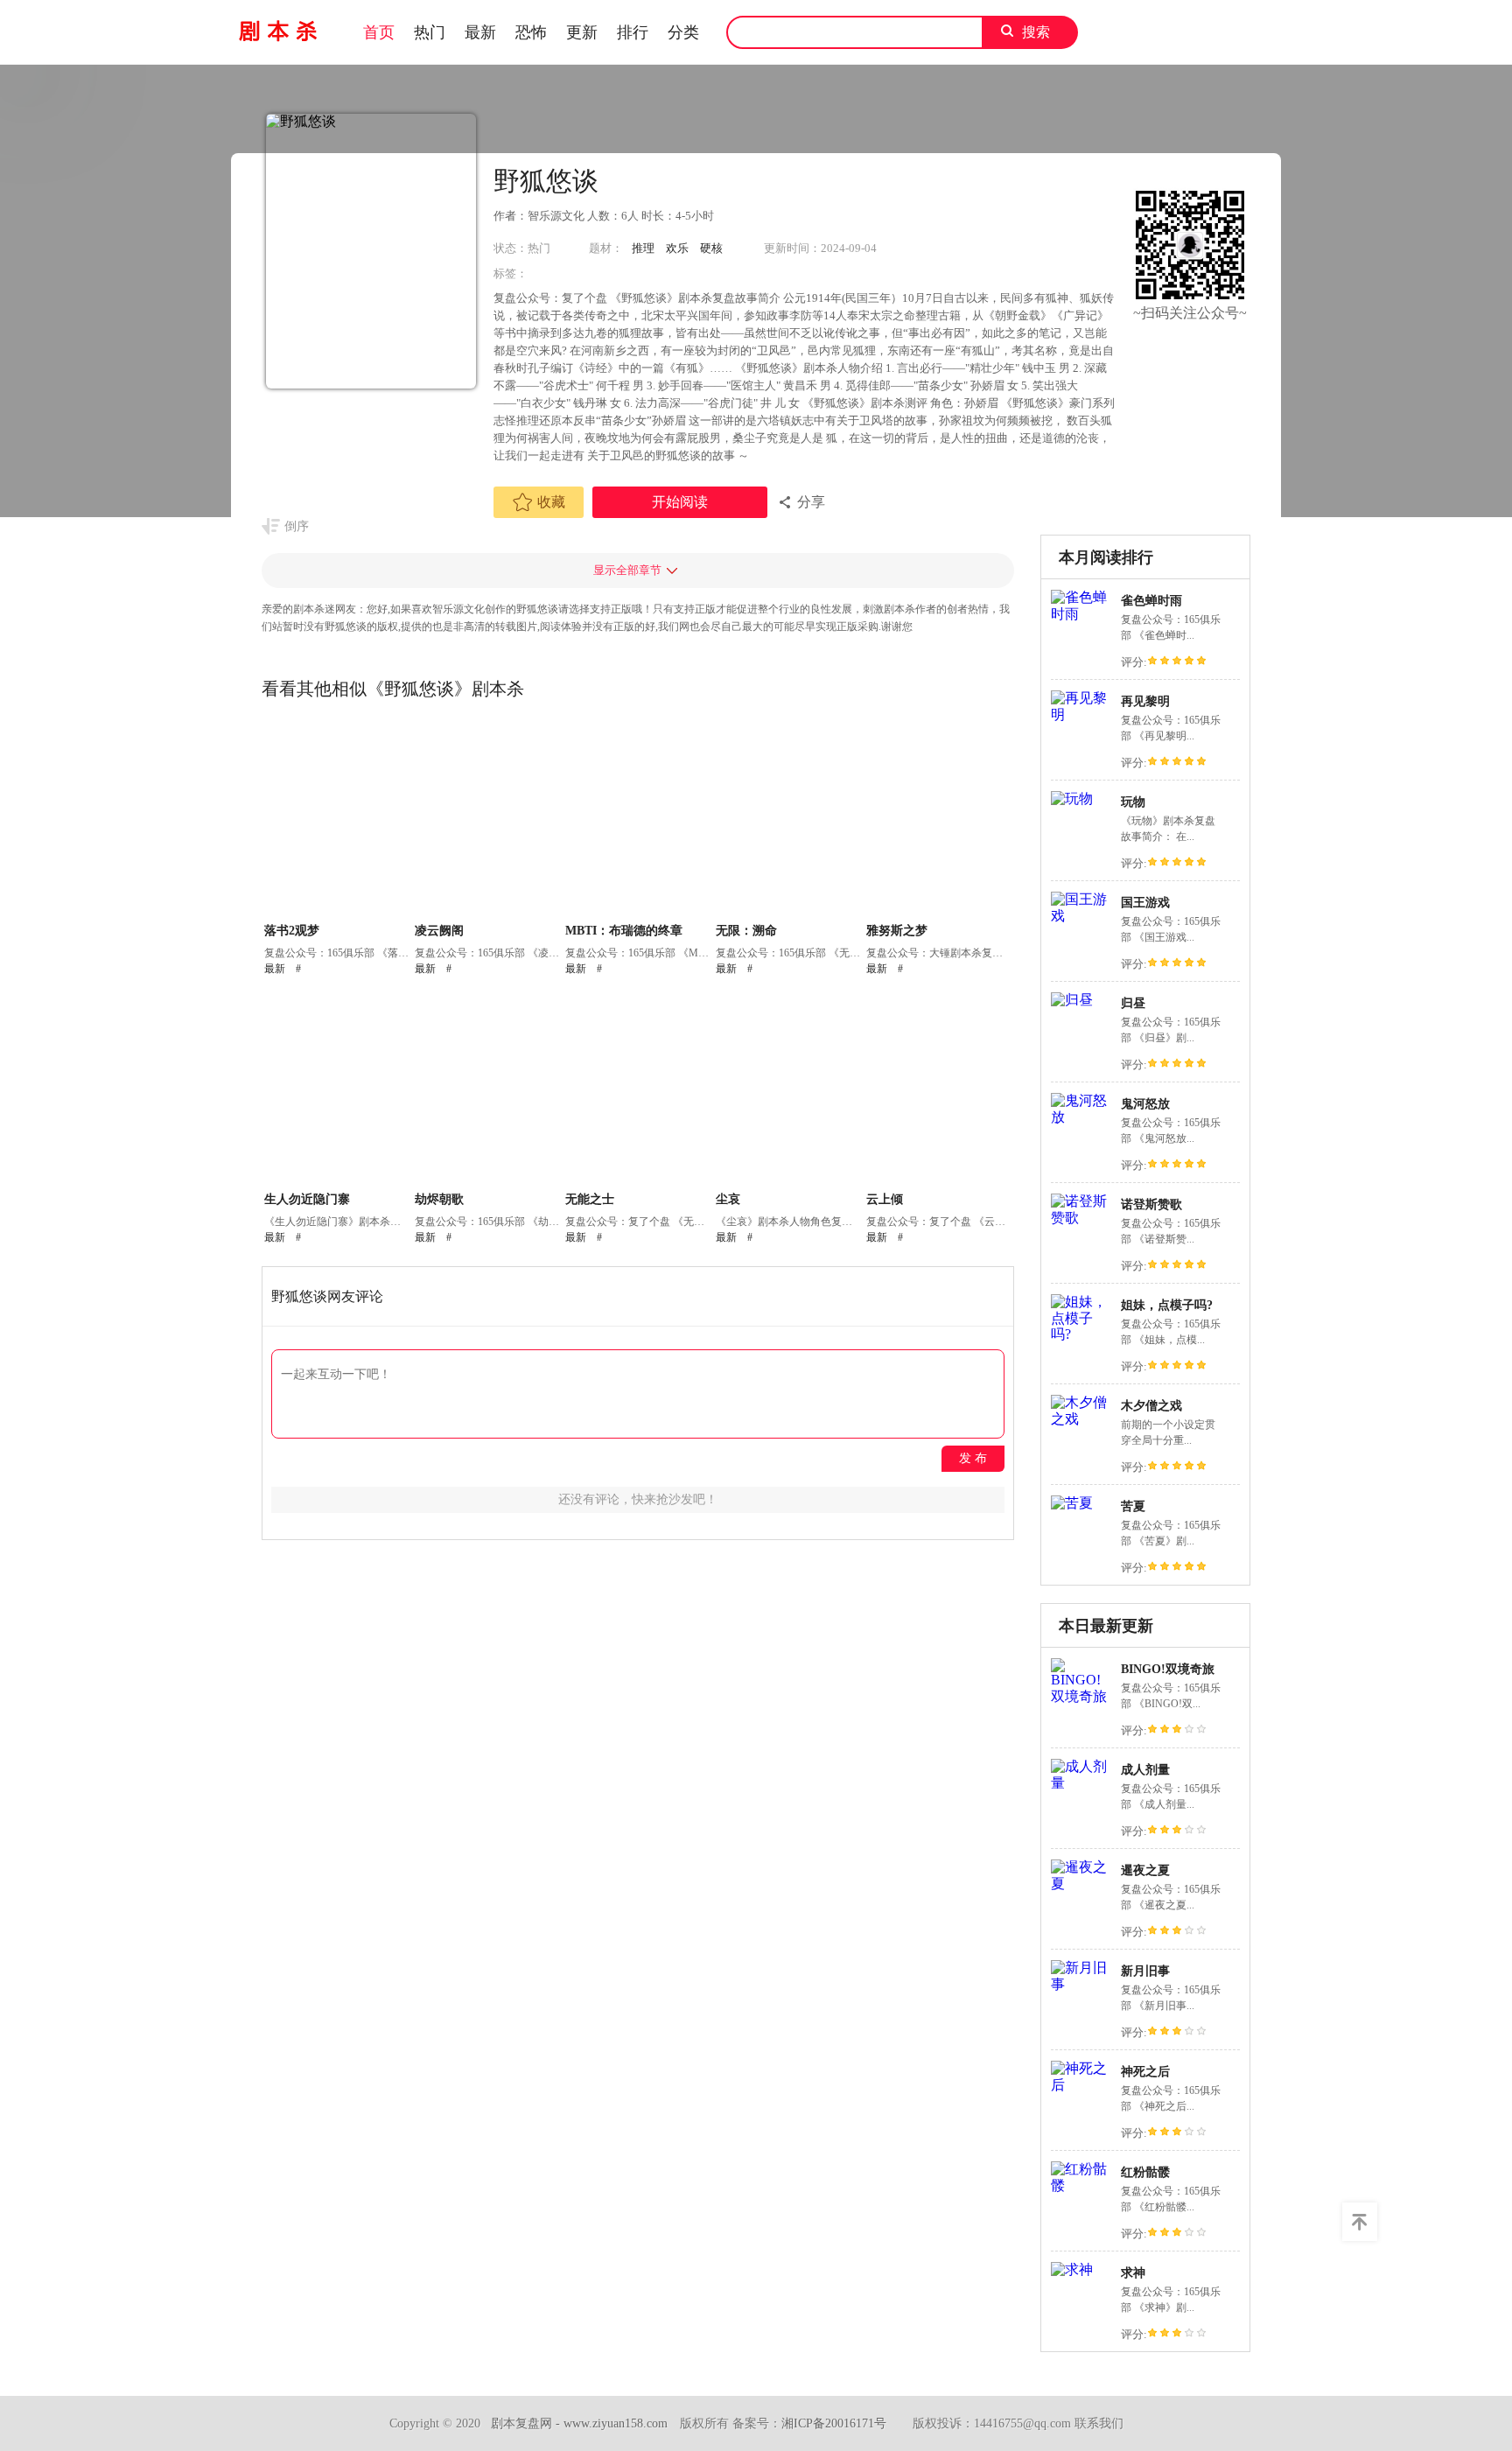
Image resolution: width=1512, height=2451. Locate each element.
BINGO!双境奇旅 (1168, 1669)
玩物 (1133, 802)
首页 (379, 32)
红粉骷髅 (1145, 2172)
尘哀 (728, 1199)
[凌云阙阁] (488, 821)
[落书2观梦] (337, 821)
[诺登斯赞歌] (1081, 1218)
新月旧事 (1145, 1971)
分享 (811, 502)
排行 (633, 32)
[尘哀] (789, 1089)
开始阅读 (680, 502)
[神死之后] (1081, 2085)
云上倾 (885, 1199)
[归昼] (1072, 1000)
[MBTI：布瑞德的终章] (638, 821)
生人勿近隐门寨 (307, 1199)
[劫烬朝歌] (488, 1089)
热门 (430, 32)
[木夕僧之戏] (1081, 1419)
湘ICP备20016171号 (834, 2423)
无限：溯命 (746, 931)
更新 (582, 32)
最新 (480, 32)
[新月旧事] (1081, 1984)
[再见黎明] (1081, 714)
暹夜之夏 (1145, 1870)
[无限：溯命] (789, 821)
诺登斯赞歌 (1151, 1204)
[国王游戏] (1081, 916)
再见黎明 (1145, 701)
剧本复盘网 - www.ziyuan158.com (579, 2423)
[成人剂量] (1081, 1783)
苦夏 (1133, 1506)
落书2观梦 (292, 931)
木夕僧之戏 (1151, 1406)
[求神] (1072, 2269)
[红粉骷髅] (1081, 2185)
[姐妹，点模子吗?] (1081, 1334)
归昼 (1133, 1003)
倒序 (297, 526)
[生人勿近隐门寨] (337, 1089)
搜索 (1036, 32)
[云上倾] (939, 1089)
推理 (643, 248)
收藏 (551, 502)
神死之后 (1145, 2072)
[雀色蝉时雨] (1081, 614)
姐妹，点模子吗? (1167, 1305)
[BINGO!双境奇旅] (1081, 1696)
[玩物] (1072, 798)
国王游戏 (1145, 903)
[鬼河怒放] (1081, 1117)
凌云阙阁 (439, 931)
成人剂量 (1145, 1770)
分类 (683, 32)
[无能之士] (638, 1089)
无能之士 (590, 1199)
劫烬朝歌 (439, 1199)
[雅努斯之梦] (939, 821)
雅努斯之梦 (897, 931)
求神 (1133, 2273)
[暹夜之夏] (1081, 1884)
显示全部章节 (627, 570)
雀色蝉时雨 (1151, 601)
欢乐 (677, 248)
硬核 (711, 248)
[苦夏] (1072, 1503)
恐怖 (531, 32)
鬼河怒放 (1145, 1104)
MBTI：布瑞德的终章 (624, 931)
